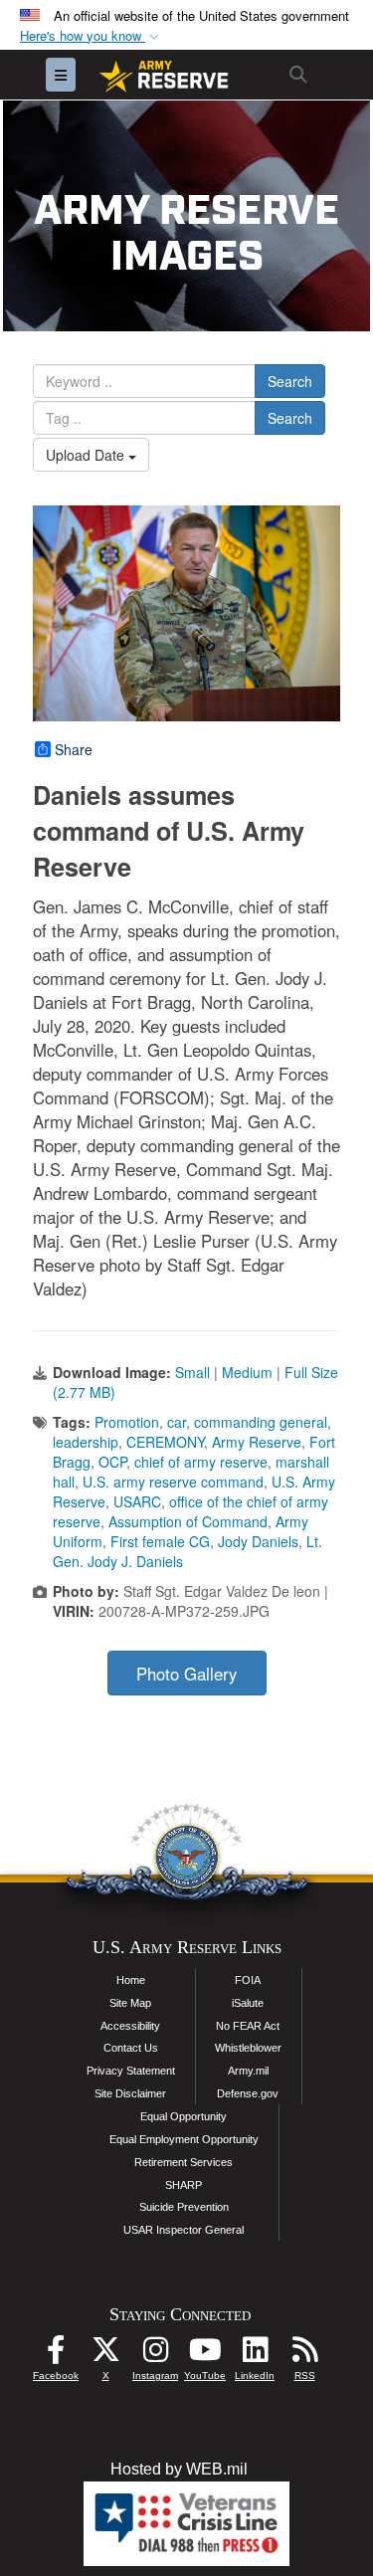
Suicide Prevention (184, 2207)
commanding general (261, 1422)
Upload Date (87, 455)
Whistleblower (248, 2048)
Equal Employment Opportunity (184, 2139)
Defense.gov (248, 2093)
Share (74, 749)
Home (131, 1980)
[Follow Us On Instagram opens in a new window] (155, 2355)
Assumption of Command (188, 1521)
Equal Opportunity (184, 2116)
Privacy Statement (131, 2071)
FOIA (248, 1980)
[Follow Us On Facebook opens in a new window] (56, 2355)
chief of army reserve (201, 1462)
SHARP (184, 2185)
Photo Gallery (186, 1674)
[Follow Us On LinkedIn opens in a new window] (255, 2355)
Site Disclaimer (130, 2093)
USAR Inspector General (184, 2230)
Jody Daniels (258, 1541)
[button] (92, 36)
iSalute (248, 2003)
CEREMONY (165, 1442)
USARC (137, 1501)
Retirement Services (184, 2162)
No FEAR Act (248, 2026)
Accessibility (130, 2026)
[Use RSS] (304, 2355)
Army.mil (248, 2071)
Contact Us (131, 2048)
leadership (86, 1442)
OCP (112, 1462)
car (177, 1422)
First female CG (160, 1541)
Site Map (130, 2003)
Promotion (127, 1422)
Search (290, 381)
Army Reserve (257, 1442)
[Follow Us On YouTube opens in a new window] (205, 2355)
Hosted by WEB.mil (179, 2469)
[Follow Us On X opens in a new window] (105, 2355)
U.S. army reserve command (173, 1482)
